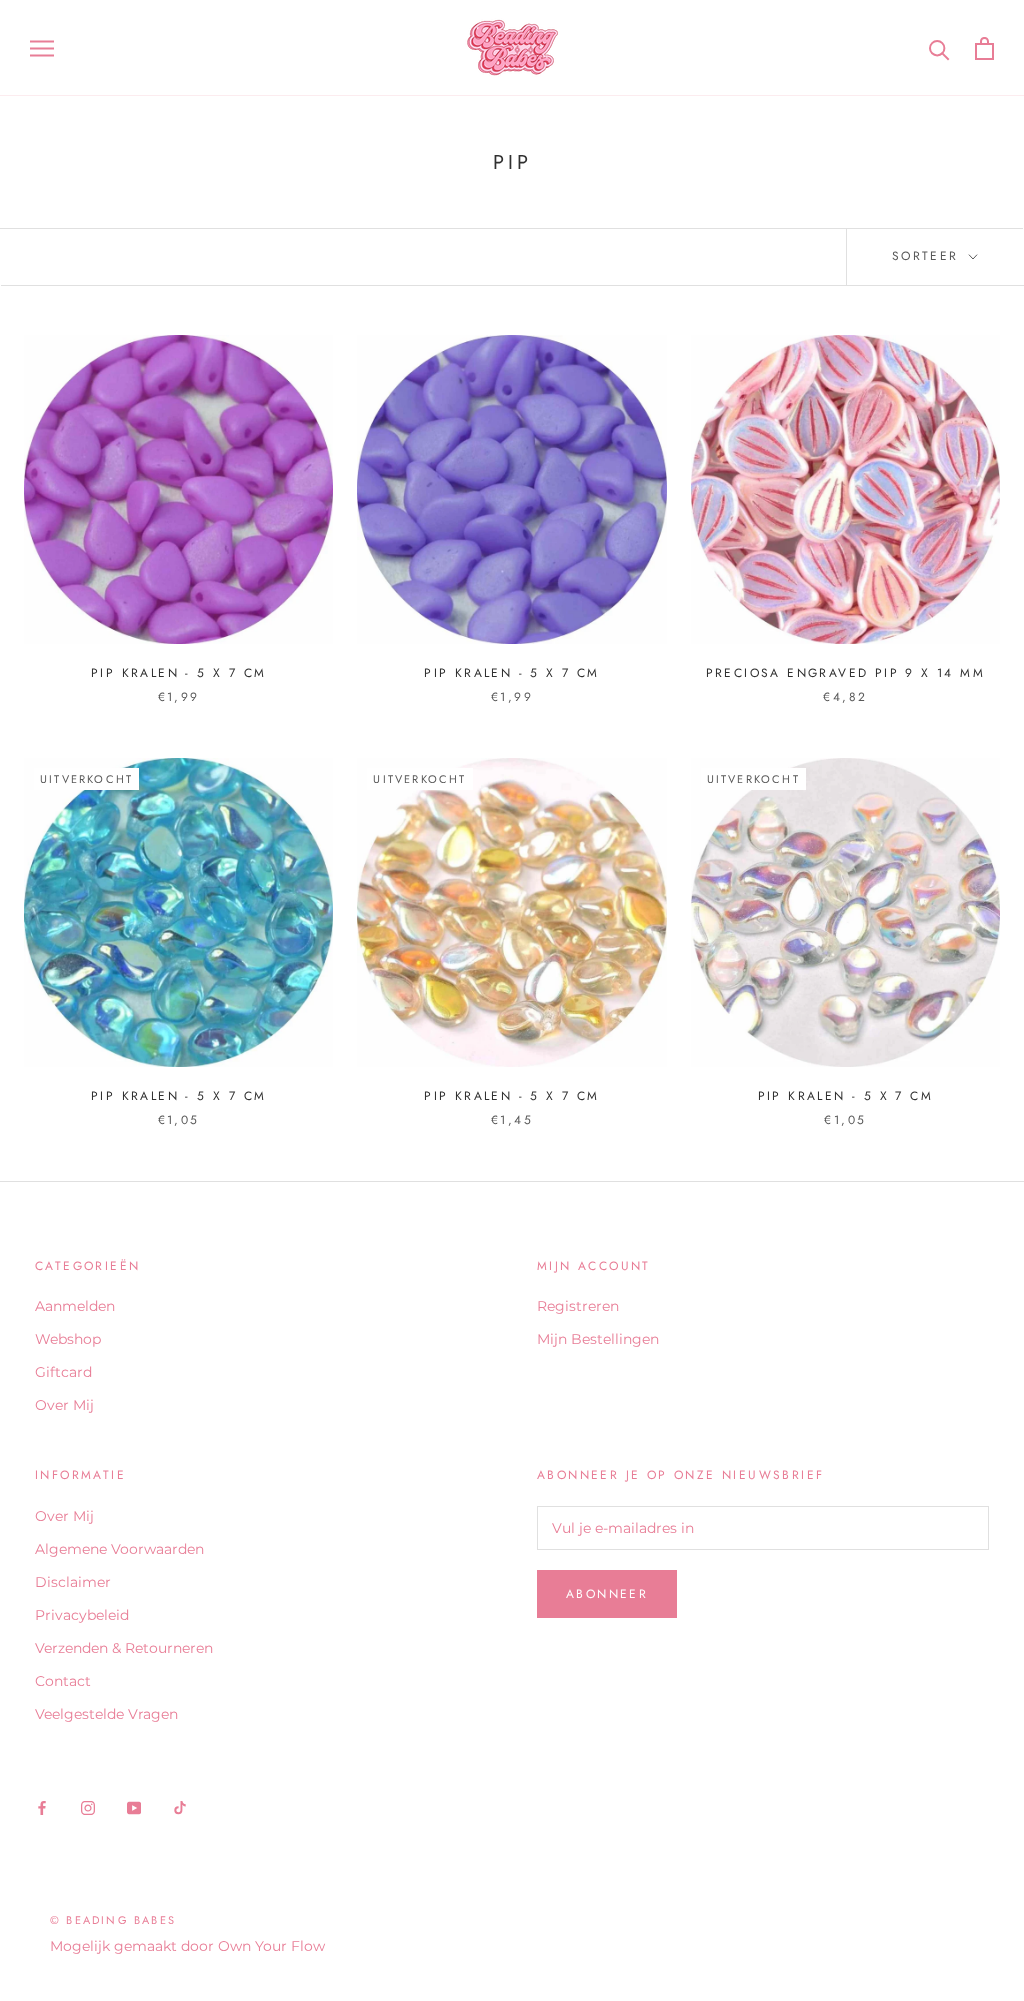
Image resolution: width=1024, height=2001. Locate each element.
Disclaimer (73, 1582)
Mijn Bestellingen (598, 1339)
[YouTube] (134, 1806)
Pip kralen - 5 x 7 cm (178, 673)
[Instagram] (88, 1806)
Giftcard (63, 1372)
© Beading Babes (113, 1920)
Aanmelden (75, 1306)
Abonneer (607, 1594)
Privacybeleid (82, 1615)
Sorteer (928, 256)
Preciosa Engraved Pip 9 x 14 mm (845, 673)
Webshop (68, 1339)
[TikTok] (180, 1806)
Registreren (578, 1306)
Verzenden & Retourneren (124, 1648)
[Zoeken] (939, 48)
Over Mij (64, 1405)
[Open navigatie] (42, 48)
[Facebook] (42, 1806)
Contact (63, 1681)
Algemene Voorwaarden (119, 1549)
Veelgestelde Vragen (106, 1714)
